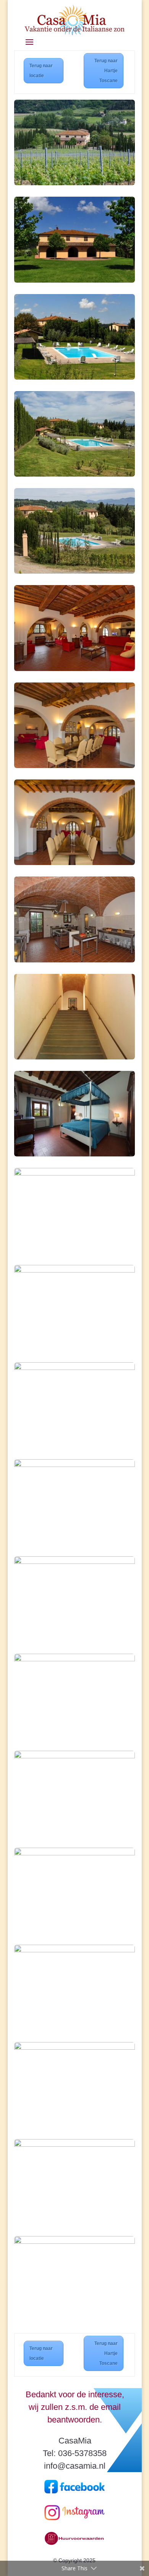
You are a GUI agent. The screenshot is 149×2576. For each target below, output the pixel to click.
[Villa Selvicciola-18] (74, 2242)
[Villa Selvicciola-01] (74, 475)
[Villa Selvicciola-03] (74, 1950)
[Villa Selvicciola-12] (74, 1465)
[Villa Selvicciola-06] (74, 1173)
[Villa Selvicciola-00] (74, 183)
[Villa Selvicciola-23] (74, 1756)
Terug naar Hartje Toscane (106, 71)
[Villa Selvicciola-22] (74, 863)
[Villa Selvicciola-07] (74, 1270)
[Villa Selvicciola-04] (74, 2048)
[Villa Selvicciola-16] (74, 1057)
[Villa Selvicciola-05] (74, 1154)
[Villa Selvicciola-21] (74, 766)
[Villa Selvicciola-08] (74, 281)
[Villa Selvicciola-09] (74, 1853)
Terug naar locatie (41, 71)
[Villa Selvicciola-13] (74, 1562)
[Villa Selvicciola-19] (74, 960)
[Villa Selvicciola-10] (74, 378)
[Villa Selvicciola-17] (74, 2145)
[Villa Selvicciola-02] (74, 572)
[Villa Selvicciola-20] (74, 669)
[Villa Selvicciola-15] (74, 1659)
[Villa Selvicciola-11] (74, 1368)
